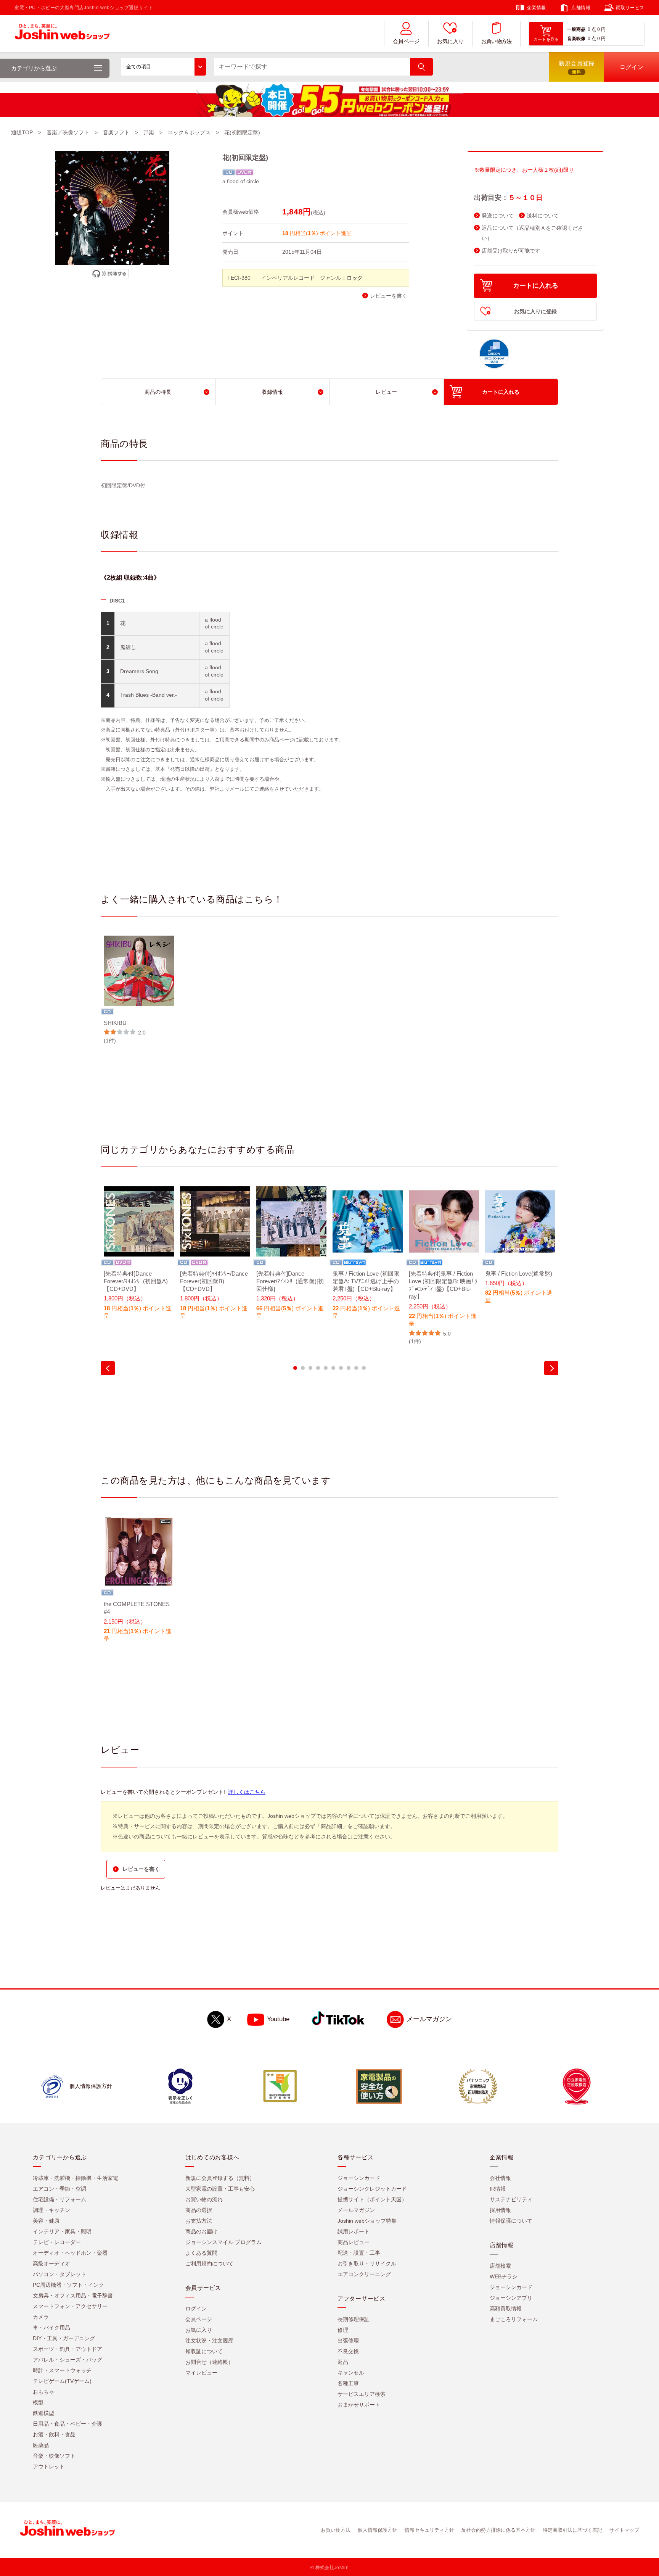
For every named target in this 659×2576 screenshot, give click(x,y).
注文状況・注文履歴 (209, 2341)
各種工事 (348, 2383)
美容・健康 (46, 2221)
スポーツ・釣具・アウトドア (68, 2349)
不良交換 (348, 2351)
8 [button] (349, 1368)
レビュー (386, 392)
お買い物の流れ (204, 2199)
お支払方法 (199, 2221)
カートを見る (546, 39)
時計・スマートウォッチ (62, 2370)
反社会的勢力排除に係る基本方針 (498, 2530)
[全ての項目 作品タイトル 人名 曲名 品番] (163, 67)
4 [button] (318, 1368)
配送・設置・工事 (359, 2253)
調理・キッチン (51, 2210)
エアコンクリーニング (364, 2274)
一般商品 (576, 29)
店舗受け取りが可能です (511, 251)
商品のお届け (201, 2231)
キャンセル (351, 2373)
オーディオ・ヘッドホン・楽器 (70, 2253)
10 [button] (364, 1368)
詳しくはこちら (247, 1792)
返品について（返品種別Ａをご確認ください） (532, 233)
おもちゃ (43, 2392)
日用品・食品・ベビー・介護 (68, 2424)
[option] (139, 990)
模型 (38, 2402)
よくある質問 (201, 2253)
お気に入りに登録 (535, 311)
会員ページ (406, 41)
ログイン (196, 2309)
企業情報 (537, 8)
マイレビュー (201, 2373)
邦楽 (149, 132)
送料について (543, 216)
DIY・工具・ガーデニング (64, 2338)
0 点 (592, 29)
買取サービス (630, 8)
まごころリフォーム (514, 2319)
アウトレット (49, 2466)
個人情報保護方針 (378, 2530)
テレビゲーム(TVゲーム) (62, 2381)
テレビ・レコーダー (57, 2242)
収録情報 (272, 392)
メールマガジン (429, 2019)
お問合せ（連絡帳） (209, 2362)
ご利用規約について (209, 2263)
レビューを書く (389, 296)
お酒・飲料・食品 (54, 2434)
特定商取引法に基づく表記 (572, 2530)
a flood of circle (241, 181)
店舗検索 (500, 2266)
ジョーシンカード (359, 2178)
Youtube (278, 2019)
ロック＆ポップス (189, 132)
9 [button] (356, 1368)
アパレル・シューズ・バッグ (68, 2360)
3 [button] (310, 1368)
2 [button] (303, 1368)
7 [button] (341, 1368)
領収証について (204, 2351)
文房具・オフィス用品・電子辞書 (73, 2296)
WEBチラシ (504, 2276)
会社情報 (500, 2178)
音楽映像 (576, 39)
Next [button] (551, 1368)
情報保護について (511, 2221)
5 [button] (326, 1368)
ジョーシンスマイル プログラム (223, 2242)
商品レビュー (354, 2242)
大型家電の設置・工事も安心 (220, 2189)
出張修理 (348, 2341)
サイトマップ (624, 2530)
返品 (343, 2362)
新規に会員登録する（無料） (220, 2178)
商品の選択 (199, 2210)
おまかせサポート (359, 2405)
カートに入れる (536, 286)
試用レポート (354, 2231)
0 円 (601, 29)
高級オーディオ (51, 2263)
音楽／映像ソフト (68, 132)
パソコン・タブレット (59, 2274)
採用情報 (500, 2210)
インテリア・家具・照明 (62, 2231)
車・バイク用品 (51, 2328)
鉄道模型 (43, 2413)
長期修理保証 (354, 2319)
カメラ (41, 2317)
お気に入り (450, 41)
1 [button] (295, 1368)
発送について (498, 216)
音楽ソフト (116, 132)
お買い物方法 (497, 41)
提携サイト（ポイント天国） (372, 2199)
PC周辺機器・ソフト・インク (68, 2285)
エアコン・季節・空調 (59, 2189)
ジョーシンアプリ (511, 2298)
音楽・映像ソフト (54, 2456)
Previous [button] (108, 1368)
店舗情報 (581, 8)
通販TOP (22, 132)
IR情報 (498, 2189)
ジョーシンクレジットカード (372, 2189)
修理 (343, 2330)
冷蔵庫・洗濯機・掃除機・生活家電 (76, 2178)
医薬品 (41, 2445)
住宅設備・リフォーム (59, 2199)
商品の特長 (158, 392)
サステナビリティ (511, 2199)
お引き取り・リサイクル (367, 2263)
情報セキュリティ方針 (429, 2530)
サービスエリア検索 (362, 2394)
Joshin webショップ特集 (367, 2221)
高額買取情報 (506, 2309)
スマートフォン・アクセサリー (70, 2306)
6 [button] (333, 1368)
